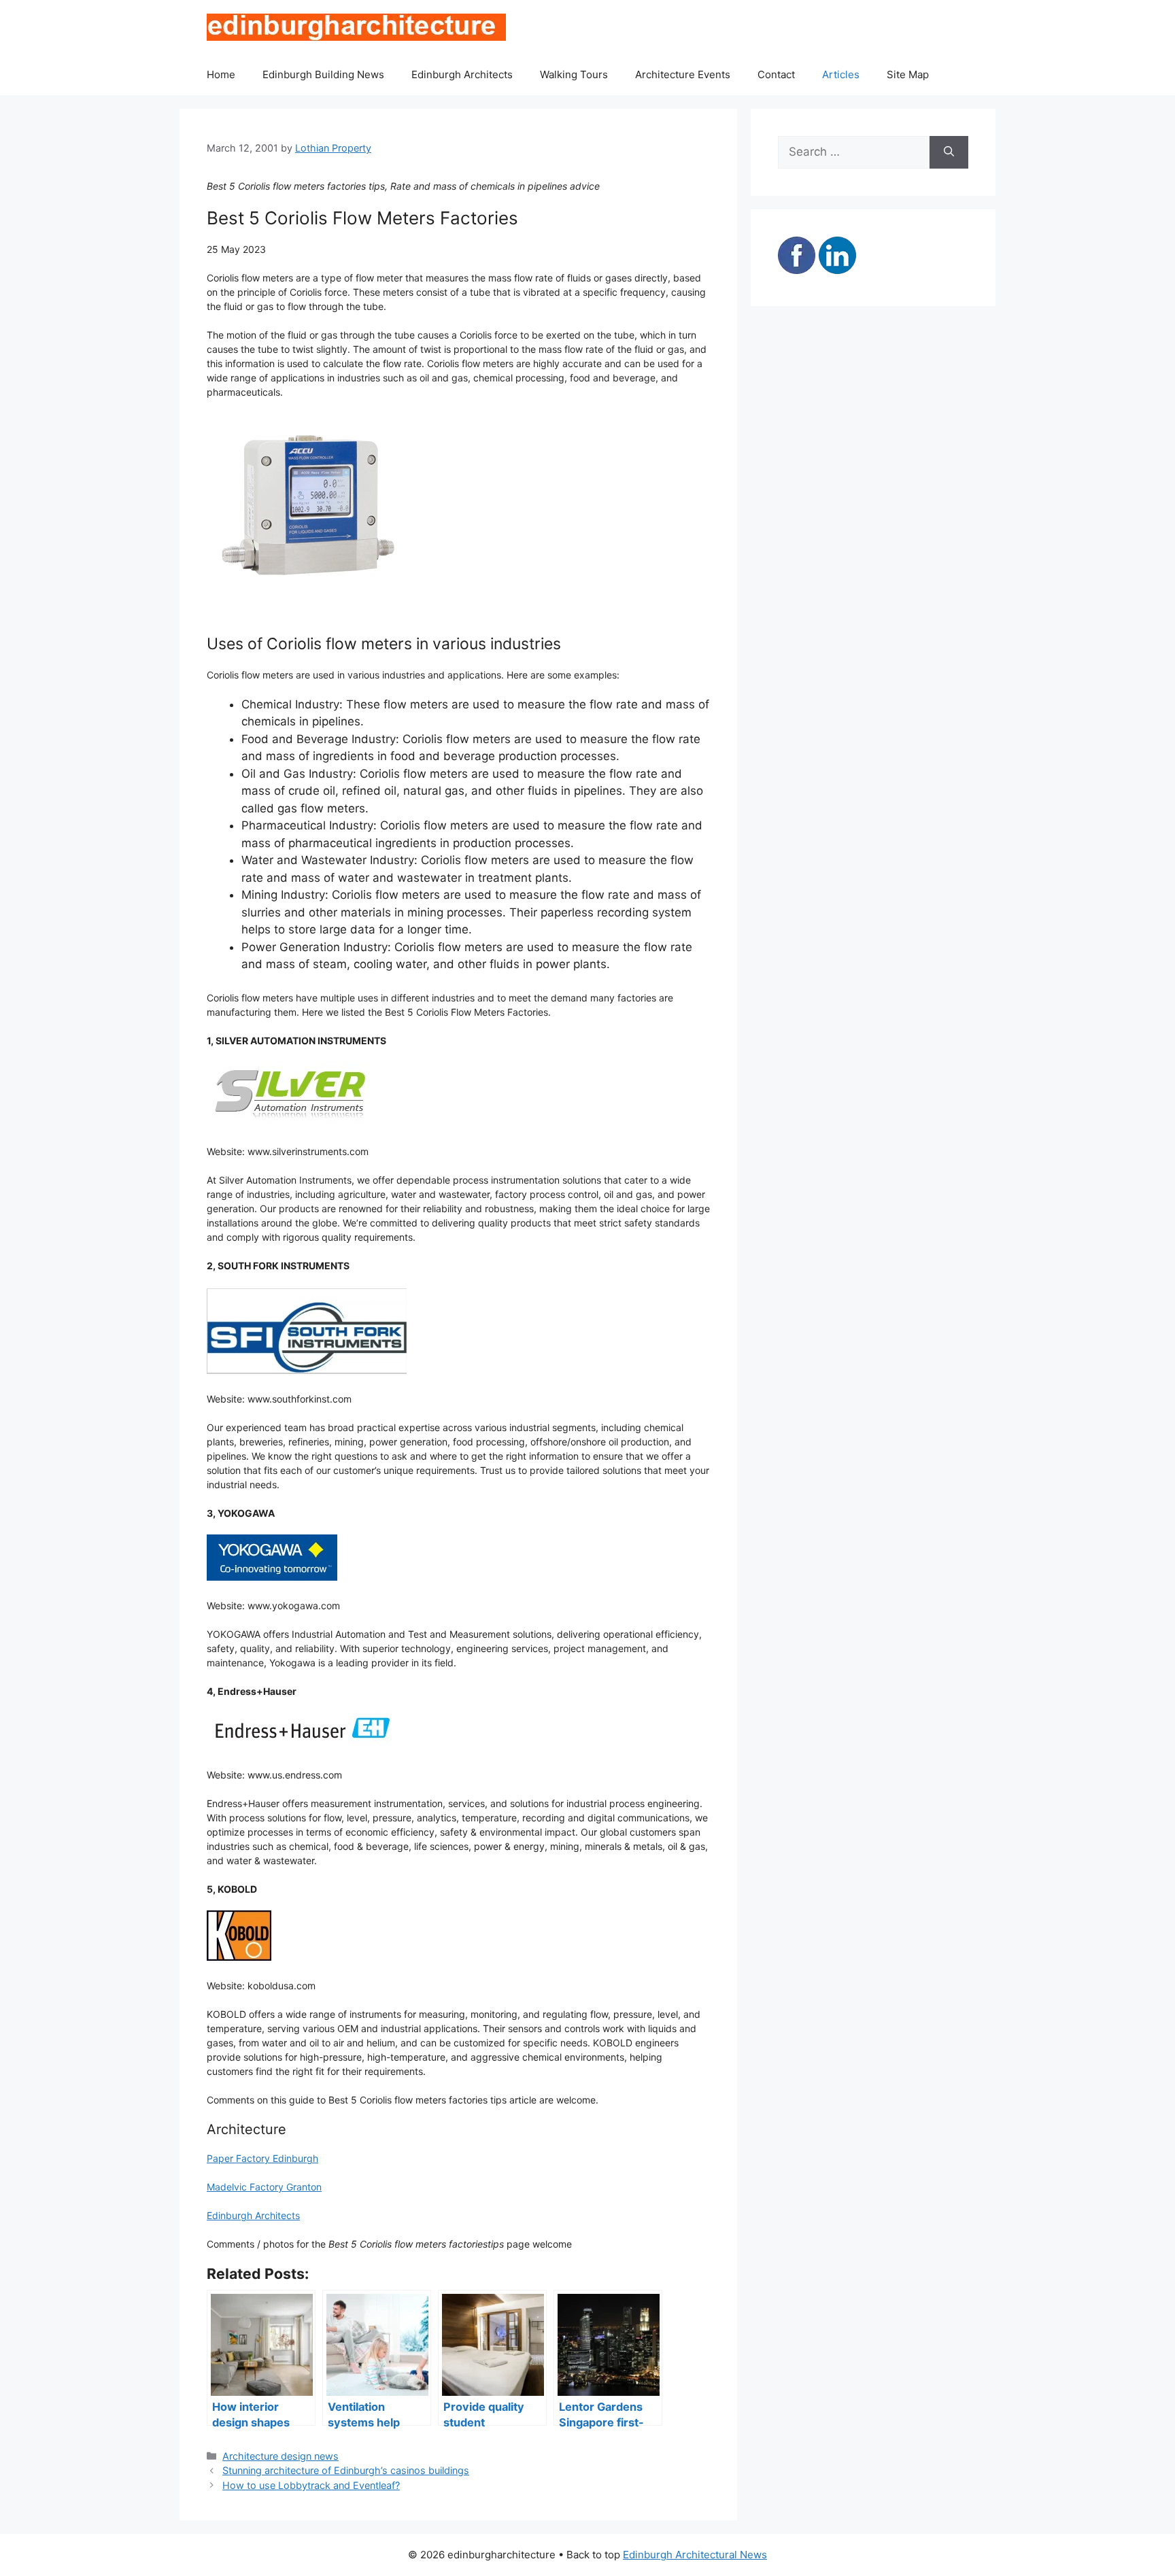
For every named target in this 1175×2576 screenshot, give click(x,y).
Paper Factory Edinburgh (262, 2158)
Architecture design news (280, 2456)
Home (221, 74)
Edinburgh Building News (323, 74)
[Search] (949, 152)
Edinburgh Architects (462, 74)
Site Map (908, 74)
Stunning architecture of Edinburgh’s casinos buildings (346, 2470)
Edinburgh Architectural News (695, 2555)
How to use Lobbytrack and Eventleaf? (311, 2485)
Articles (841, 74)
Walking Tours (574, 74)
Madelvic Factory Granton (264, 2187)
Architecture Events (683, 74)
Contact (776, 74)
